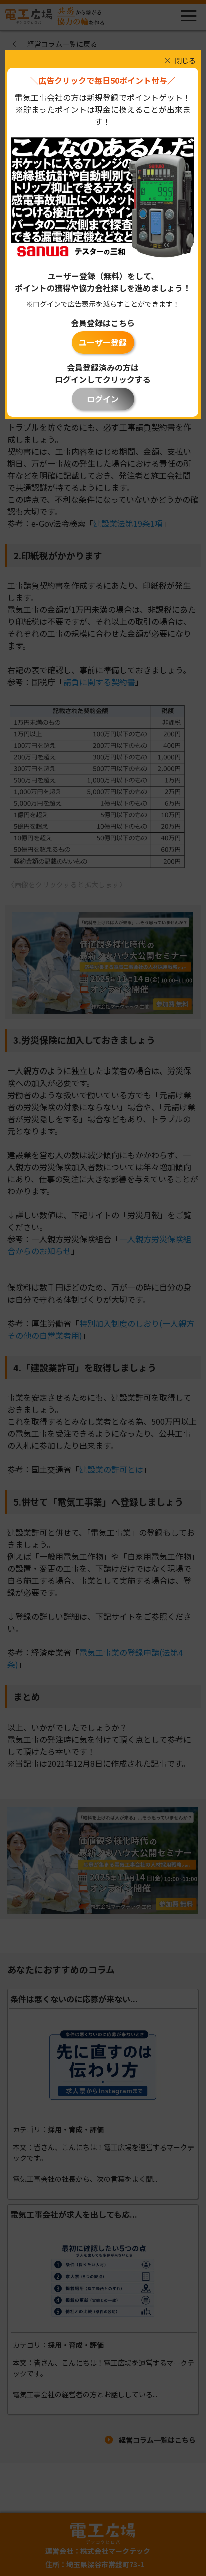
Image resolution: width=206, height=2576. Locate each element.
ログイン (103, 399)
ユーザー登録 (103, 342)
